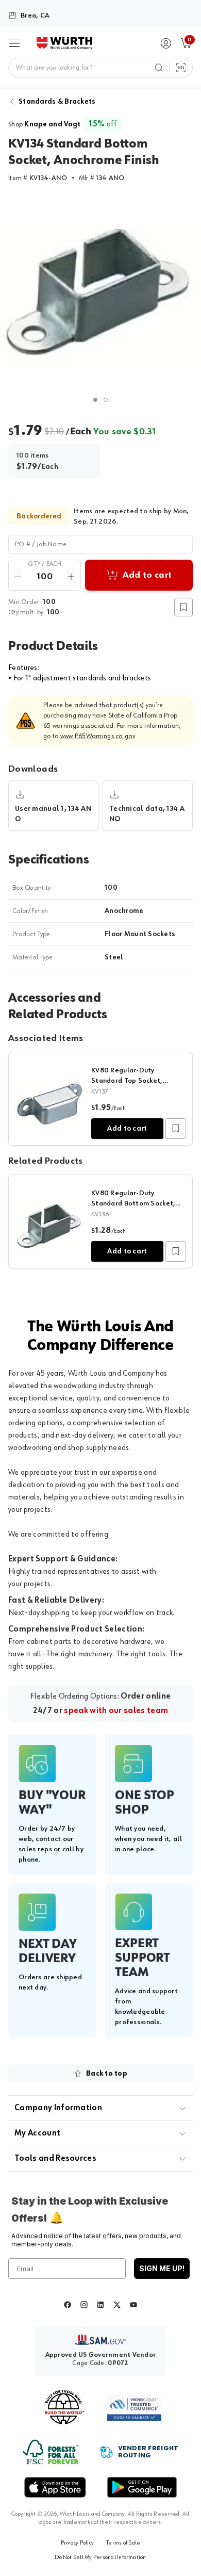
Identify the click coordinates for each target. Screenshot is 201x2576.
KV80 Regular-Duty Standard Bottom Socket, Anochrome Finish (133, 1203)
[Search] (159, 68)
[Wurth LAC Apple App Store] (55, 2487)
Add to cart (127, 1129)
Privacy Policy (77, 2543)
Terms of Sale (123, 2543)
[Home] (64, 43)
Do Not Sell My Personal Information (100, 2557)
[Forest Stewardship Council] (51, 2452)
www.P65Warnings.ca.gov (98, 736)
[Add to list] (176, 1129)
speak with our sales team (116, 1711)
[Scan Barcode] (181, 68)
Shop (44, 124)
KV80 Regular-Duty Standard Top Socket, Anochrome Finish (127, 1081)
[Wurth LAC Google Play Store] (142, 2487)
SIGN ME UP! (162, 2268)
